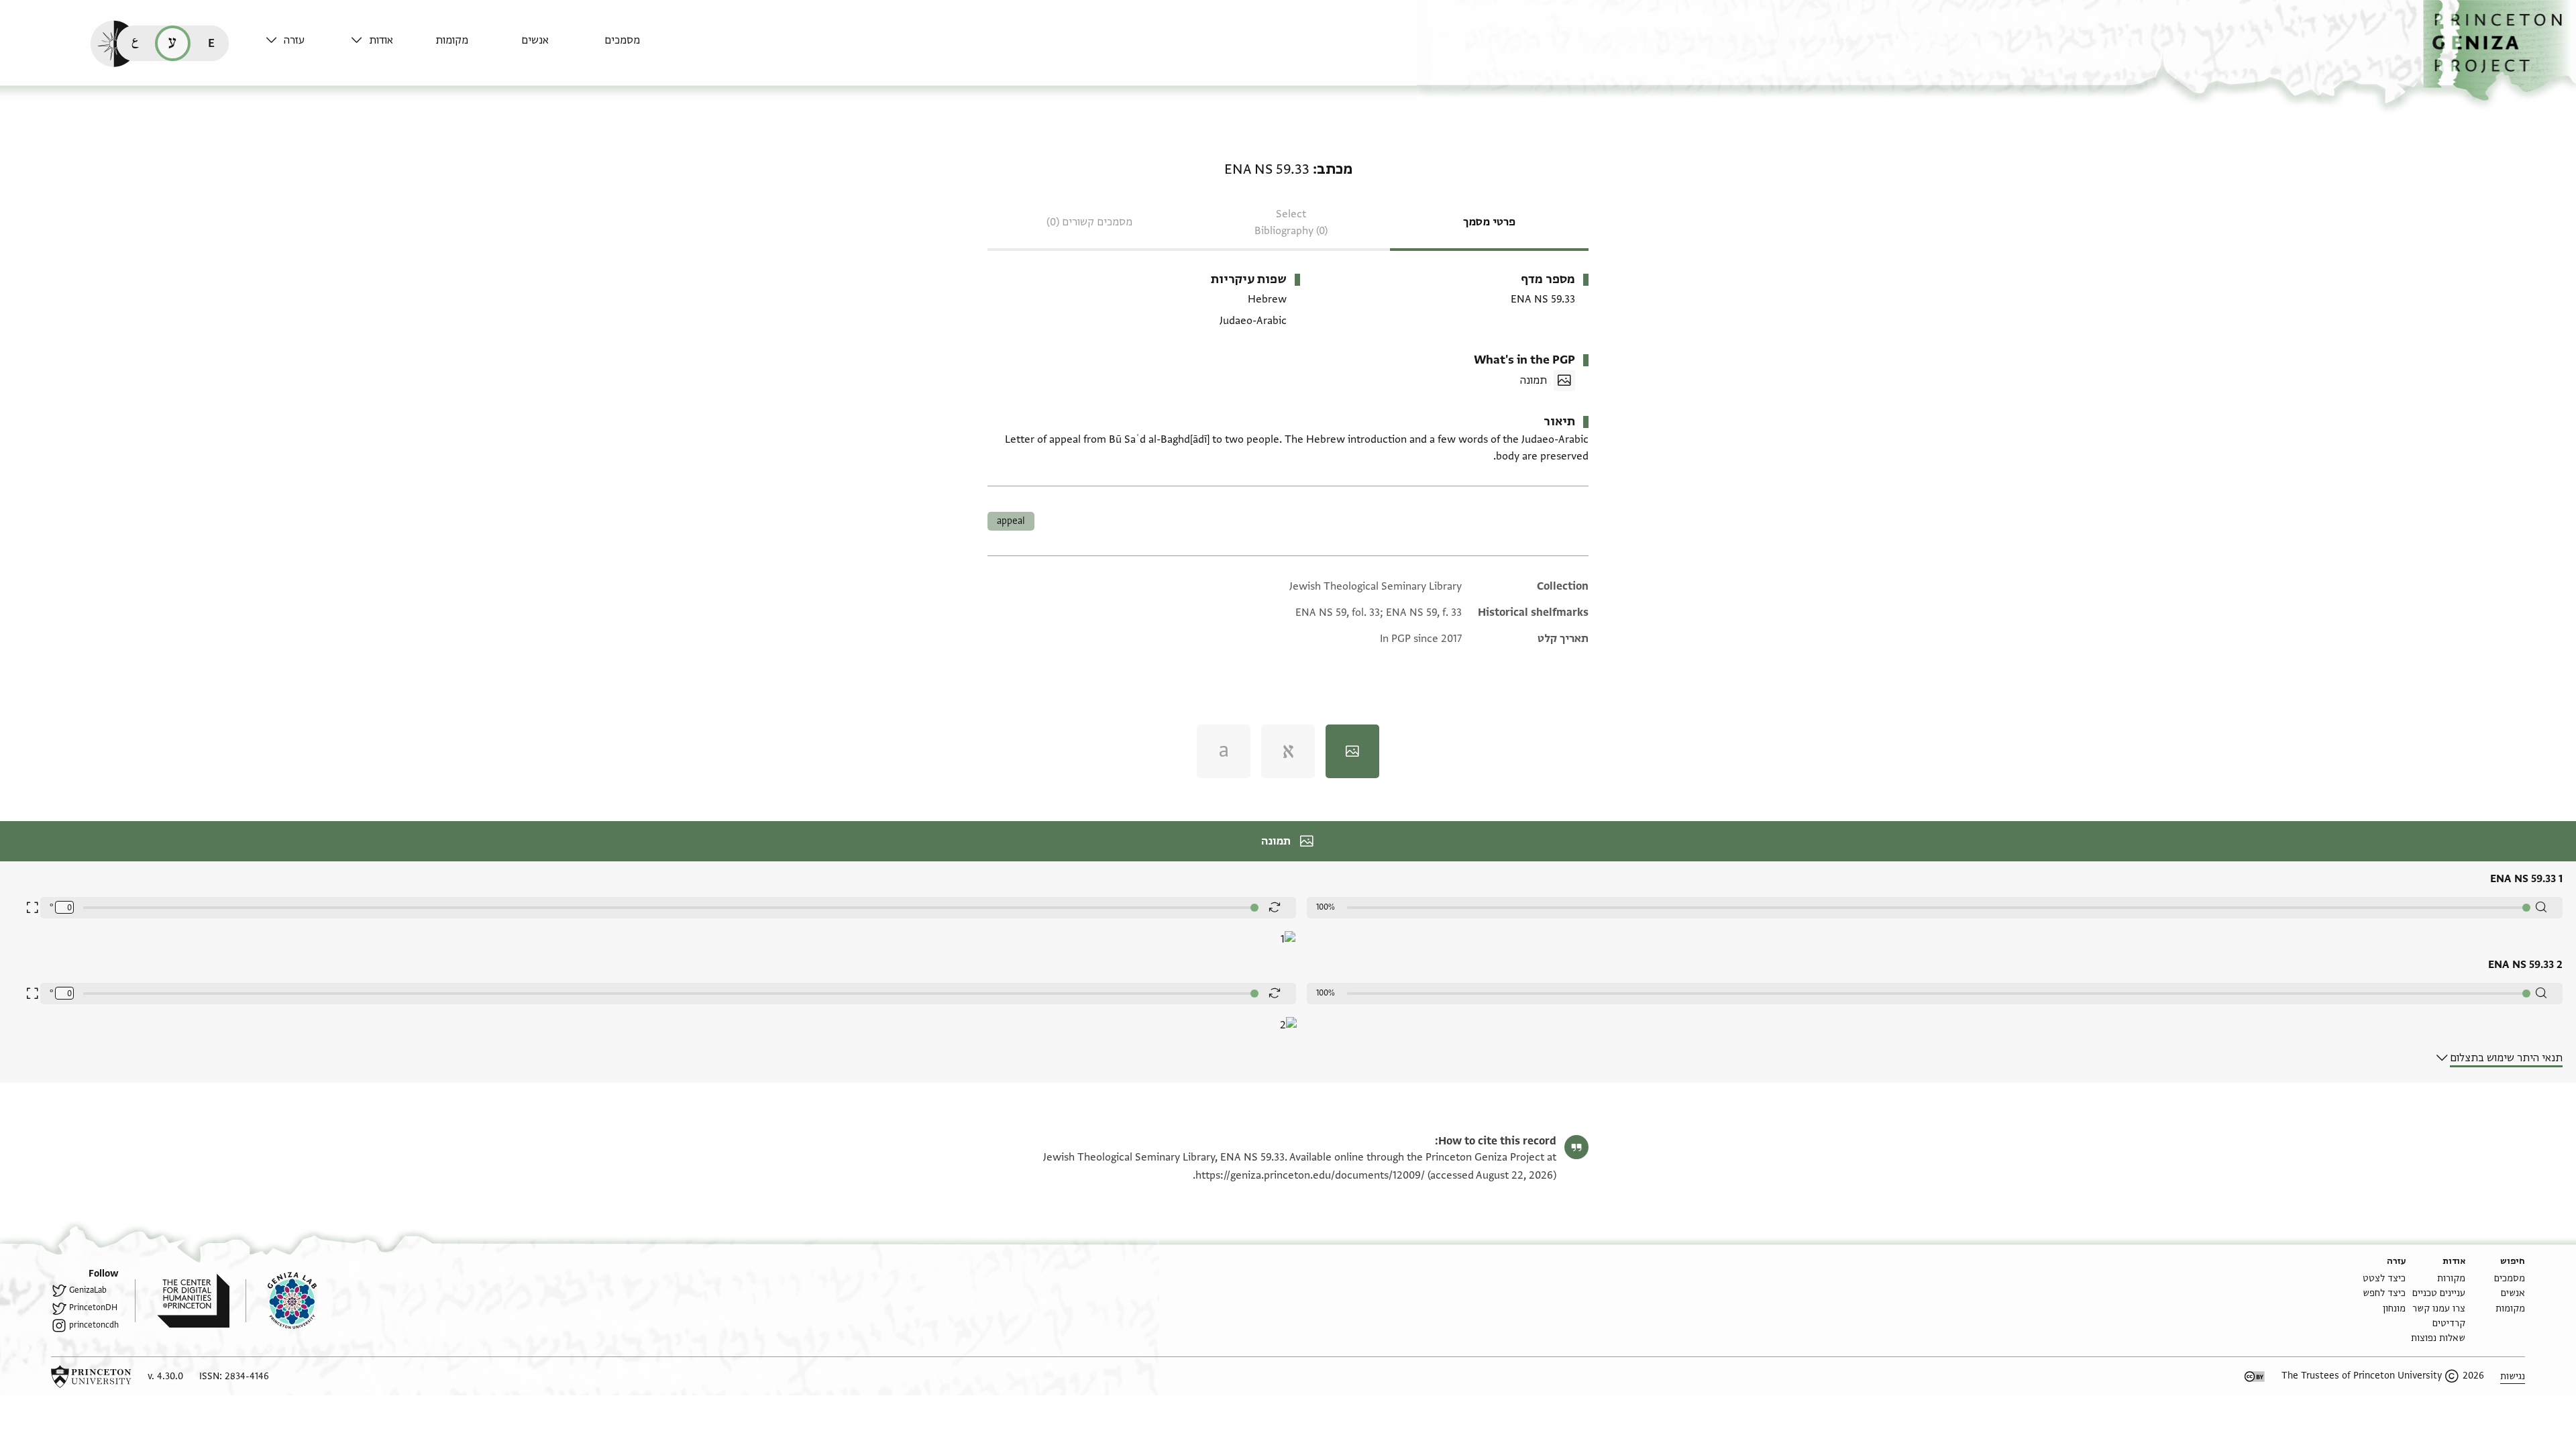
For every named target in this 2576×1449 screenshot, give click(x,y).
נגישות (2513, 1376)
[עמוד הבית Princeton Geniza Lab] (281, 1301)
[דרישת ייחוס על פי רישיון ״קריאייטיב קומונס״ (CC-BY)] (2255, 1377)
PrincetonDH (93, 1307)
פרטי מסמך (1489, 222)
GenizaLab (88, 1290)
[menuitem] (644, 47)
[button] (2500, 51)
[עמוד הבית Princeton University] (91, 1377)
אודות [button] (381, 40)
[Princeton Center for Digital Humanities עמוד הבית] (182, 1301)
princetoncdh (94, 1325)
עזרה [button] (294, 40)
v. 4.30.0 (165, 1376)
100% (1326, 907)
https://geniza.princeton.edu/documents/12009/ (1310, 1175)
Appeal (1011, 521)
